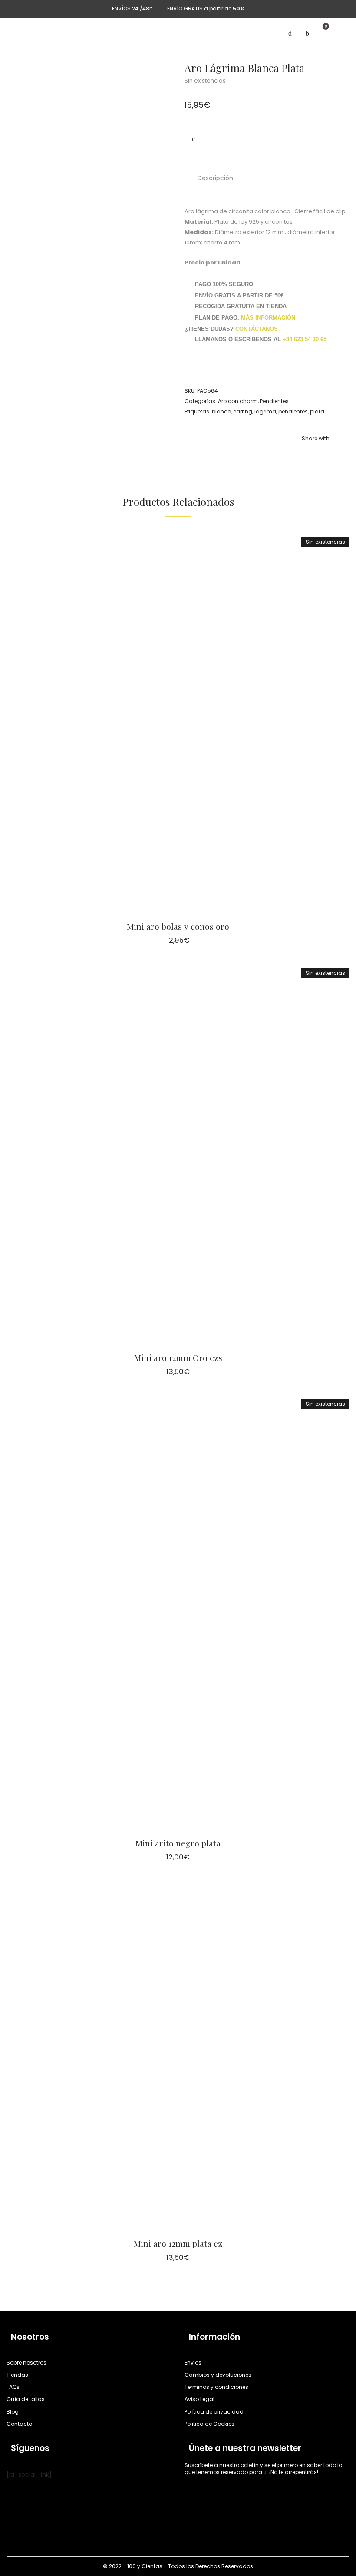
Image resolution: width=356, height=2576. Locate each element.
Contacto (19, 2424)
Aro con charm (238, 401)
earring (243, 411)
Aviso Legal (199, 2399)
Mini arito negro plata (178, 1843)
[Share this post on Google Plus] (343, 450)
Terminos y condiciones (216, 2387)
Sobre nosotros (26, 2363)
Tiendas (17, 2375)
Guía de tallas (26, 2399)
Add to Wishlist (193, 139)
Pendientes (274, 401)
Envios (193, 2363)
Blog (13, 2412)
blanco (221, 411)
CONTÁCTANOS (257, 329)
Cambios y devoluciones (218, 2375)
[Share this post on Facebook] (304, 450)
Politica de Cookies (209, 2424)
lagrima (265, 411)
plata (317, 411)
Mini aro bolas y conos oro (178, 926)
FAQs (13, 2387)
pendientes (293, 411)
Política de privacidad (214, 2412)
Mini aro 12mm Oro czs (178, 1357)
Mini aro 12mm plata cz (178, 2243)
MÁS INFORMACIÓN (268, 318)
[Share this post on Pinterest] (330, 450)
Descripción (215, 178)
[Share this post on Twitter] (317, 450)
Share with (316, 438)
